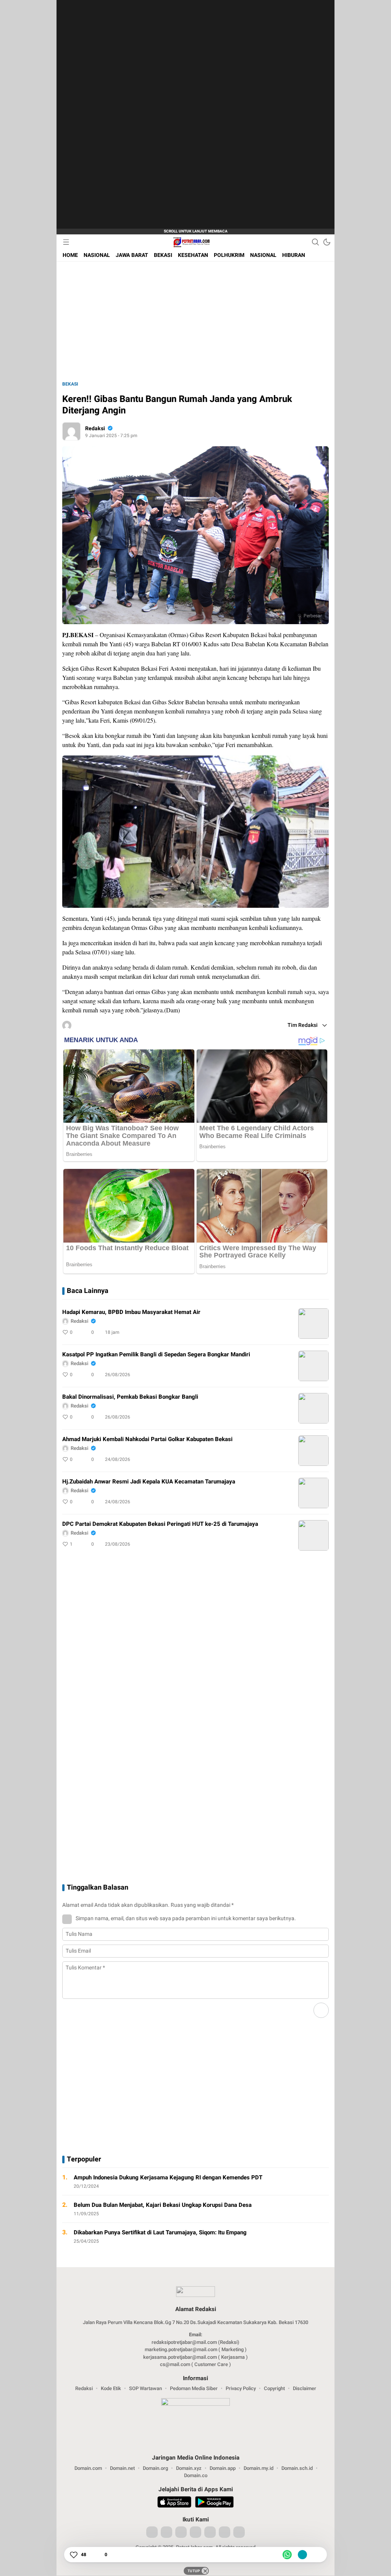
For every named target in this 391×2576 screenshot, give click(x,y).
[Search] (315, 242)
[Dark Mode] (327, 242)
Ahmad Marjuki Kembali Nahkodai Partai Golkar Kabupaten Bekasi (147, 1439)
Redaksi (95, 429)
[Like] (73, 2555)
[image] (313, 1324)
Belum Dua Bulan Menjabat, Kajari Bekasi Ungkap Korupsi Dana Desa (163, 2205)
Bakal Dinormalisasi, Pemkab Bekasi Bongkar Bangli (130, 1397)
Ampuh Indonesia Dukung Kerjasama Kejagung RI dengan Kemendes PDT (168, 2177)
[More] (289, 1332)
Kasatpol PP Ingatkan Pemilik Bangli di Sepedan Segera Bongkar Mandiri (156, 1354)
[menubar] (66, 242)
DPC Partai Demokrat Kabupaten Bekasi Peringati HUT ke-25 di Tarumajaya (160, 1524)
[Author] (71, 431)
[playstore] (214, 2503)
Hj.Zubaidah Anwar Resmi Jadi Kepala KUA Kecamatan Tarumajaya (149, 1482)
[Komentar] (97, 2555)
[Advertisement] (129, 115)
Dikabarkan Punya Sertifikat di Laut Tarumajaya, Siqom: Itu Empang (160, 2232)
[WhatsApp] (287, 2555)
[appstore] (174, 2503)
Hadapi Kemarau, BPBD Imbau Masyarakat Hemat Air (131, 1312)
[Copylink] (302, 2555)
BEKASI (70, 384)
